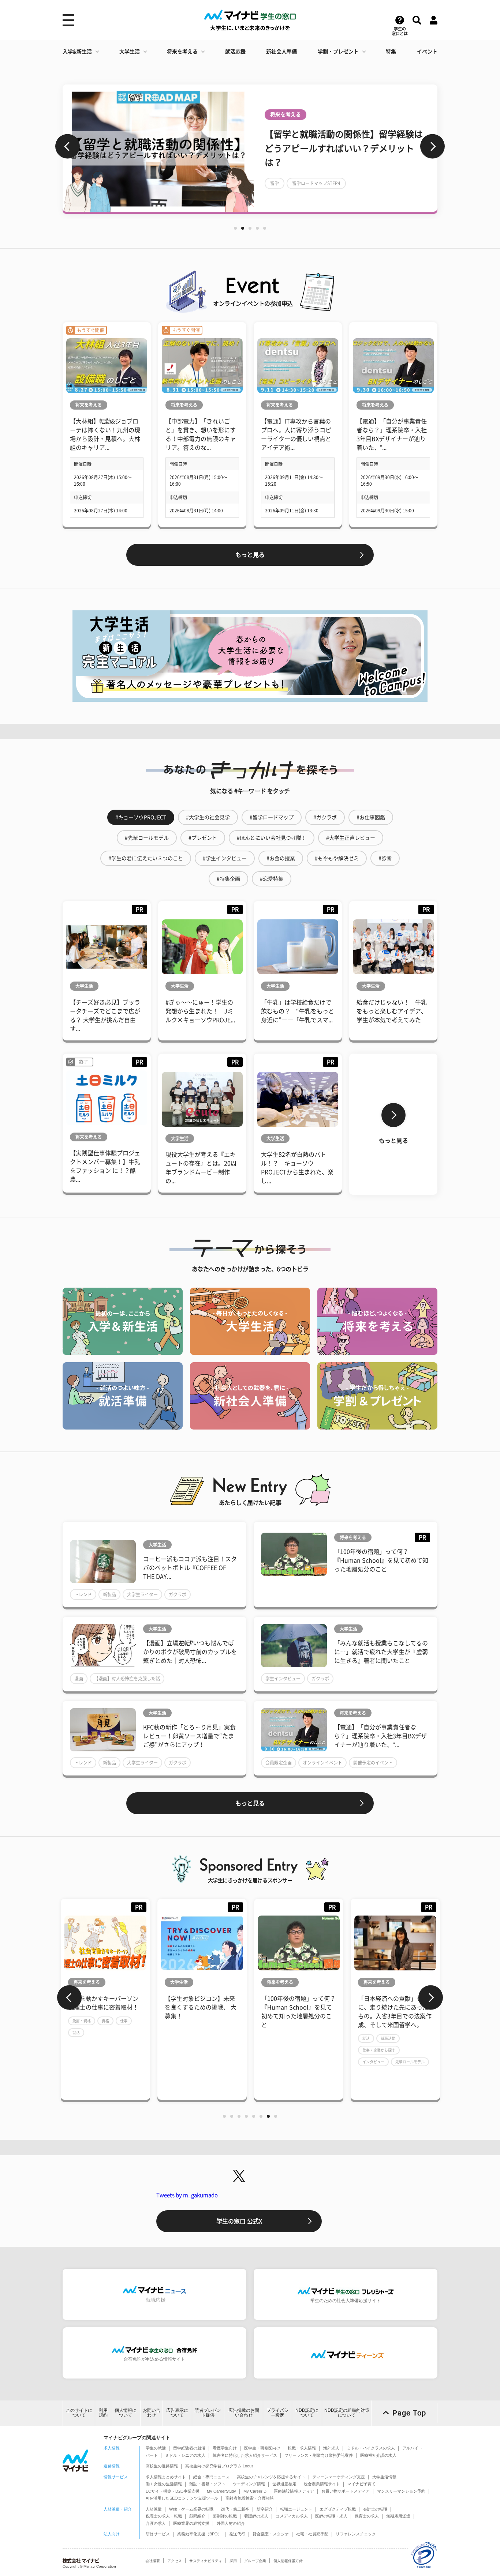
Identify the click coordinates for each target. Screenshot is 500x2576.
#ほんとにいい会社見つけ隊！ (272, 838)
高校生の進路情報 (162, 2466)
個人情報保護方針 (288, 2561)
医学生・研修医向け (262, 2448)
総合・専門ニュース (211, 2477)
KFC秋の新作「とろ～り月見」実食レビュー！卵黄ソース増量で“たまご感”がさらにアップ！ (189, 1736)
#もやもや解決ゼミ (337, 858)
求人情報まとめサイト (166, 2477)
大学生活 (130, 52)
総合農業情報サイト (322, 2484)
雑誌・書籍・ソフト (207, 2484)
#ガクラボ (325, 817)
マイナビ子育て (361, 2484)
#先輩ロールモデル (147, 838)
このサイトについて (79, 2413)
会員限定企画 (279, 1763)
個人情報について (126, 2413)
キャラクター (283, 183)
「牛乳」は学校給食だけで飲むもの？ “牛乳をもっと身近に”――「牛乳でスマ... (298, 1011)
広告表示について (177, 2413)
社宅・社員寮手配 (312, 2534)
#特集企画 (228, 879)
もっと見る (250, 555)
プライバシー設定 (277, 2413)
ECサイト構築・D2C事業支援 (173, 2491)
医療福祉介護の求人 (378, 2455)
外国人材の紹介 (231, 2523)
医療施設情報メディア (294, 2491)
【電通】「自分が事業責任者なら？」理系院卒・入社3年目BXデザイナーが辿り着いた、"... (380, 1736)
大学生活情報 (384, 2477)
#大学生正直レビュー (351, 838)
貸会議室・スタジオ (271, 2534)
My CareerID (255, 2491)
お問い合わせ (152, 2413)
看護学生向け (225, 2448)
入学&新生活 (77, 52)
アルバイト (412, 2448)
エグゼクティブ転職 (338, 2509)
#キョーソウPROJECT (141, 817)
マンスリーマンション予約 (401, 2491)
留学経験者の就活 (189, 2448)
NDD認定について (307, 2413)
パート (152, 2455)
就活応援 (235, 52)
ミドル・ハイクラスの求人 (371, 2448)
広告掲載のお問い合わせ (244, 2413)
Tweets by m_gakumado (187, 2195)
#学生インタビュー (225, 858)
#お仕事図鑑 (371, 817)
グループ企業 (255, 2561)
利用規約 (103, 2413)
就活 (197, 2038)
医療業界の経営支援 (191, 2523)
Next (432, 146)
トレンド (83, 1594)
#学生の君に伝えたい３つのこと (146, 858)
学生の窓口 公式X (239, 2221)
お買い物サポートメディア (346, 2491)
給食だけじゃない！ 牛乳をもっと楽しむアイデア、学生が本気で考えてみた (392, 1011)
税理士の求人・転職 (164, 2516)
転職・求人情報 (302, 2448)
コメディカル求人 (292, 2516)
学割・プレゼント (338, 52)
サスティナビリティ (206, 2561)
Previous (68, 146)
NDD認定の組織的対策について (347, 2413)
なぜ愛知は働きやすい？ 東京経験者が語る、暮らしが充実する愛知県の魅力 (321, 2007)
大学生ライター (142, 1594)
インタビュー (205, 2062)
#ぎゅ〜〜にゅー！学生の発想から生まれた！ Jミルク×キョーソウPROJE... (200, 1011)
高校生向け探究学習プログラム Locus (219, 2466)
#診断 (385, 858)
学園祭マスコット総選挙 (360, 183)
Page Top (409, 2413)
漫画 (79, 1679)
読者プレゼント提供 (208, 2413)
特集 (391, 52)
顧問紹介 (197, 2516)
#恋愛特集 (272, 879)
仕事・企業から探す (210, 2050)
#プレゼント (203, 838)
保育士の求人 (367, 2516)
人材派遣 (154, 2509)
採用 (233, 2561)
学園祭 (316, 183)
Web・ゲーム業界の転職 (191, 2509)
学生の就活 (156, 2448)
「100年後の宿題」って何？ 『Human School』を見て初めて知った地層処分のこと (381, 1560)
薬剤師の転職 (225, 2516)
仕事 (434, 2050)
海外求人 (331, 2448)
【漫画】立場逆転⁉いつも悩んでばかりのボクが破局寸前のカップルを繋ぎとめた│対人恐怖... (190, 1652)
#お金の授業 (281, 858)
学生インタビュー (283, 1679)
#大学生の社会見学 (208, 817)
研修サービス (158, 2534)
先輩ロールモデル (241, 2062)
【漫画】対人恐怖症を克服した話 (127, 1679)
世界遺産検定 (284, 2484)
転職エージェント (296, 2509)
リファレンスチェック (356, 2534)
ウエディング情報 (249, 2484)
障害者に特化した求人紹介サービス (245, 2455)
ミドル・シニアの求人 (185, 2455)
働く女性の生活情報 (164, 2484)
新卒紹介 (265, 2509)
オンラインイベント (322, 1763)
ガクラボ (178, 1594)
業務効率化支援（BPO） (199, 2534)
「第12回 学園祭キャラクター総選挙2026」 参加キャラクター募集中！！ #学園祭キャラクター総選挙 (344, 148)
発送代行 (237, 2534)
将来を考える (182, 52)
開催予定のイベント (373, 1763)
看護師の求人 (256, 2516)
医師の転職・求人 (331, 2516)
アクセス (175, 2561)
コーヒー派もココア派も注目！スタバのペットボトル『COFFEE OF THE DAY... (190, 1568)
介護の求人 (156, 2523)
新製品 (109, 1594)
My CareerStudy (221, 2491)
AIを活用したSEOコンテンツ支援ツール (182, 2498)
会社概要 (153, 2561)
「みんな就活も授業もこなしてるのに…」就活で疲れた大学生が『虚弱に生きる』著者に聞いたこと (381, 1652)
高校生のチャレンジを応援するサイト (271, 2477)
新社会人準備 (281, 52)
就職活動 (219, 2038)
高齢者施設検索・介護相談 (250, 2498)
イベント (427, 52)
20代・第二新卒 (235, 2509)
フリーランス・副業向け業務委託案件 (319, 2455)
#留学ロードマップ (272, 817)
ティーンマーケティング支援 (339, 2477)
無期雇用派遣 (398, 2516)
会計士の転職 (375, 2509)
